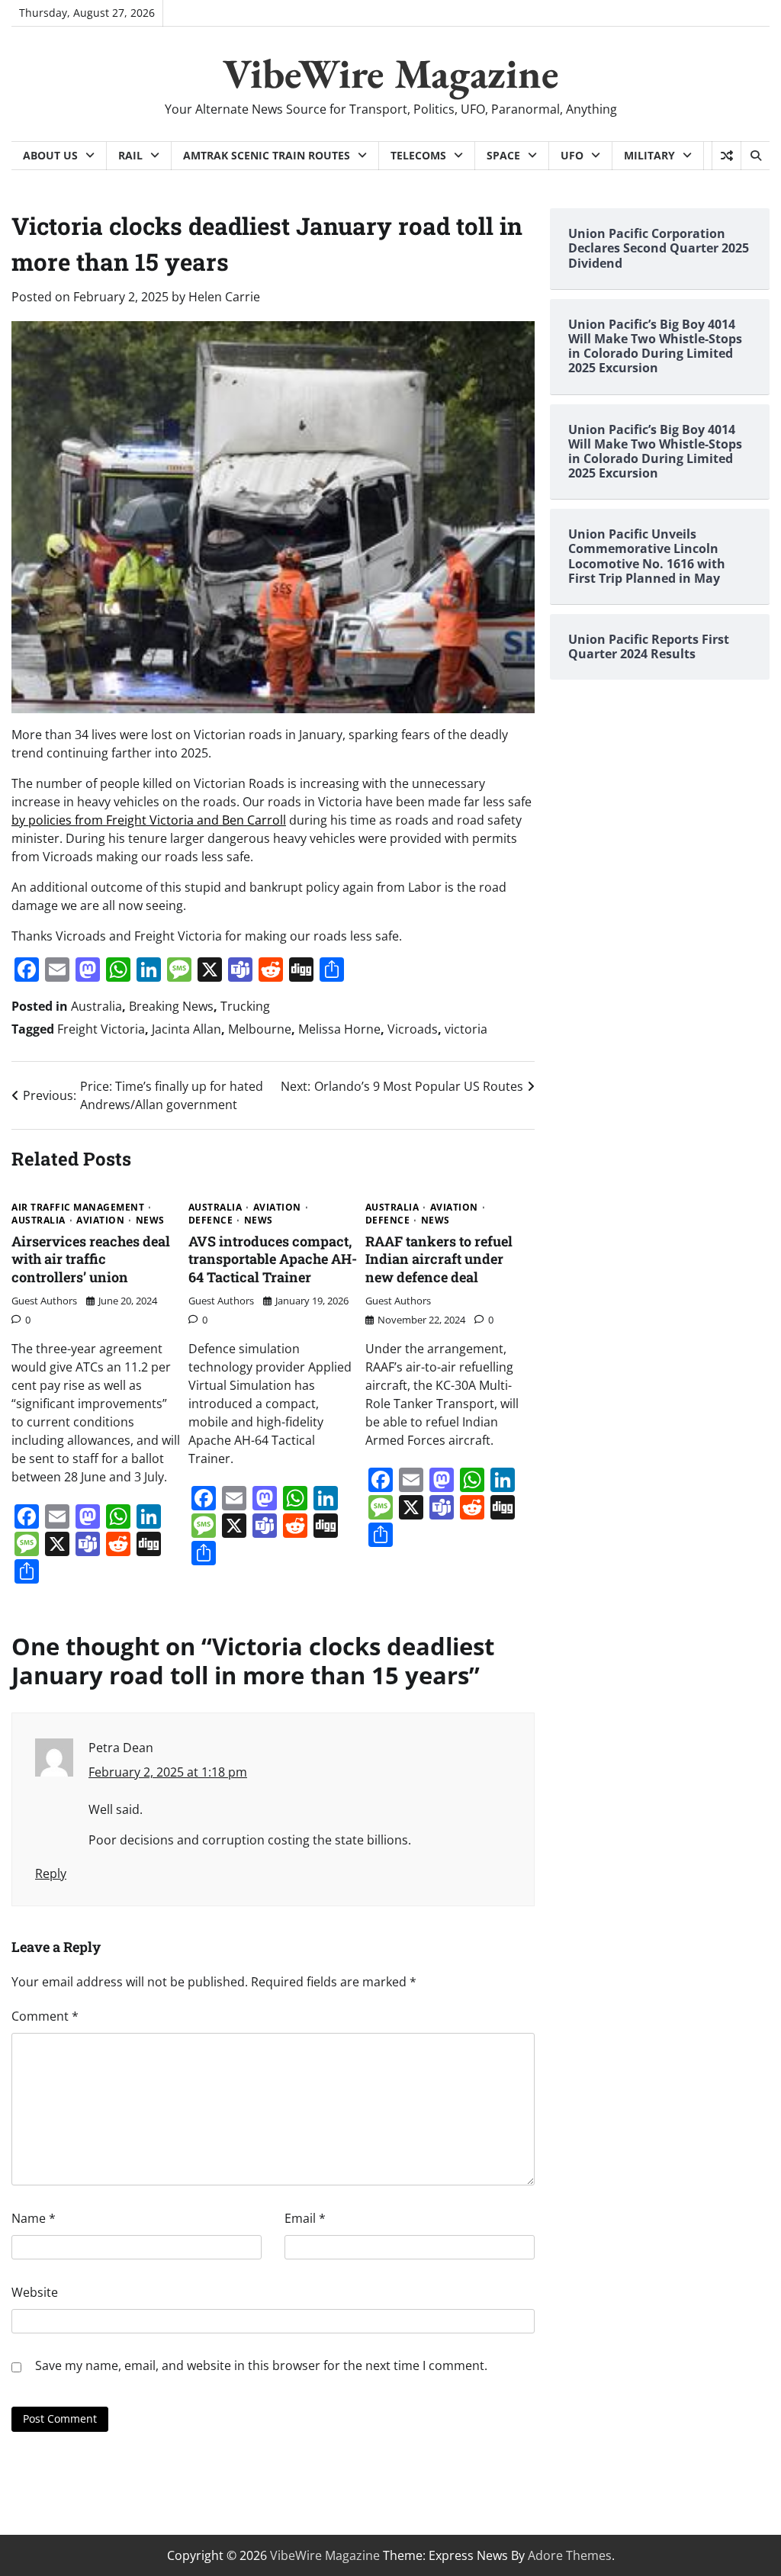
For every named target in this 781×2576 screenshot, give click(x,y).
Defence (211, 1220)
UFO (572, 155)
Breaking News (171, 1006)
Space (503, 155)
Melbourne (260, 1029)
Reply (51, 1873)
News (150, 1220)
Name (34, 2218)
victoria (466, 1029)
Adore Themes (570, 2555)
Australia (96, 1006)
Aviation (100, 1220)
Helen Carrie (224, 297)
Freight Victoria (101, 1029)
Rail (130, 155)
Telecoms (418, 155)
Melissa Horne (339, 1029)
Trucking (245, 1006)
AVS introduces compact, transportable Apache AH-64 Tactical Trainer (273, 1259)
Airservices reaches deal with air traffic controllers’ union (91, 1259)
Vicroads (413, 1029)
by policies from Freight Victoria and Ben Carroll (149, 820)
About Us (50, 155)
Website (35, 2292)
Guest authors (44, 1301)
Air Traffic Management (78, 1208)
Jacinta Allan (186, 1029)
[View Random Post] (726, 156)
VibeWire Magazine (391, 73)
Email (305, 2218)
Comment (45, 2016)
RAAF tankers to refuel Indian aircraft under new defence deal (439, 1259)
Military (649, 155)
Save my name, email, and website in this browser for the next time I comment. (261, 2365)
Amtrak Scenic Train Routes (267, 155)
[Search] (755, 156)
